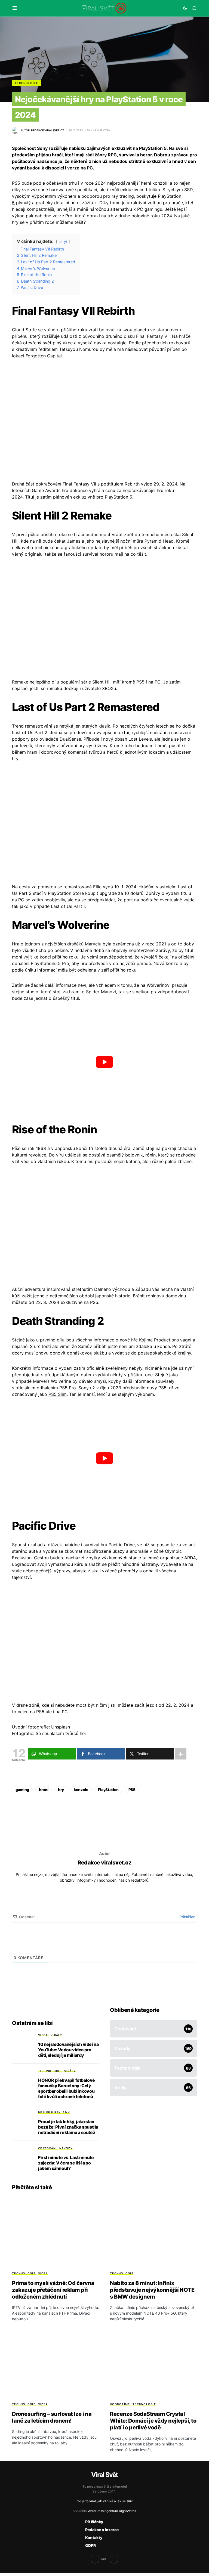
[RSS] (114, 2559)
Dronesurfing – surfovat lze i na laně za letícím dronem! (52, 2417)
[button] (15, 8)
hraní (44, 1790)
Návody (66, 2148)
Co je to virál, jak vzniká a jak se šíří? (105, 2501)
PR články (94, 2522)
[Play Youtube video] (104, 1062)
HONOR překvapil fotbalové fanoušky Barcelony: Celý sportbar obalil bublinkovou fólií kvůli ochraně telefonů (67, 2088)
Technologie (26, 83)
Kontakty (94, 2538)
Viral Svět (104, 2475)
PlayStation (108, 1790)
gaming (22, 1790)
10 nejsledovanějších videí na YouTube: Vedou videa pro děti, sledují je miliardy (68, 2050)
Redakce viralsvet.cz (104, 1863)
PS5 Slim (58, 1394)
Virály (56, 2035)
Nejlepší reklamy (54, 2112)
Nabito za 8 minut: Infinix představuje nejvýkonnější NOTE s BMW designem (152, 2290)
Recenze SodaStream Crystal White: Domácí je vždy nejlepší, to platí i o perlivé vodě (153, 2421)
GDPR (90, 2545)
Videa (43, 2035)
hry (61, 1790)
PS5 (132, 1790)
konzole (81, 1790)
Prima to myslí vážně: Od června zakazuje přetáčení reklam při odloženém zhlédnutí (53, 2290)
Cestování (47, 2148)
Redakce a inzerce (102, 2530)
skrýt (63, 242)
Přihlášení (187, 1917)
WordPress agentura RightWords (112, 2511)
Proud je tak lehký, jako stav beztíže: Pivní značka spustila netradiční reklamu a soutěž (68, 2127)
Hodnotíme (120, 2404)
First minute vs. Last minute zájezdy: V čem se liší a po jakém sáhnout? (66, 2163)
